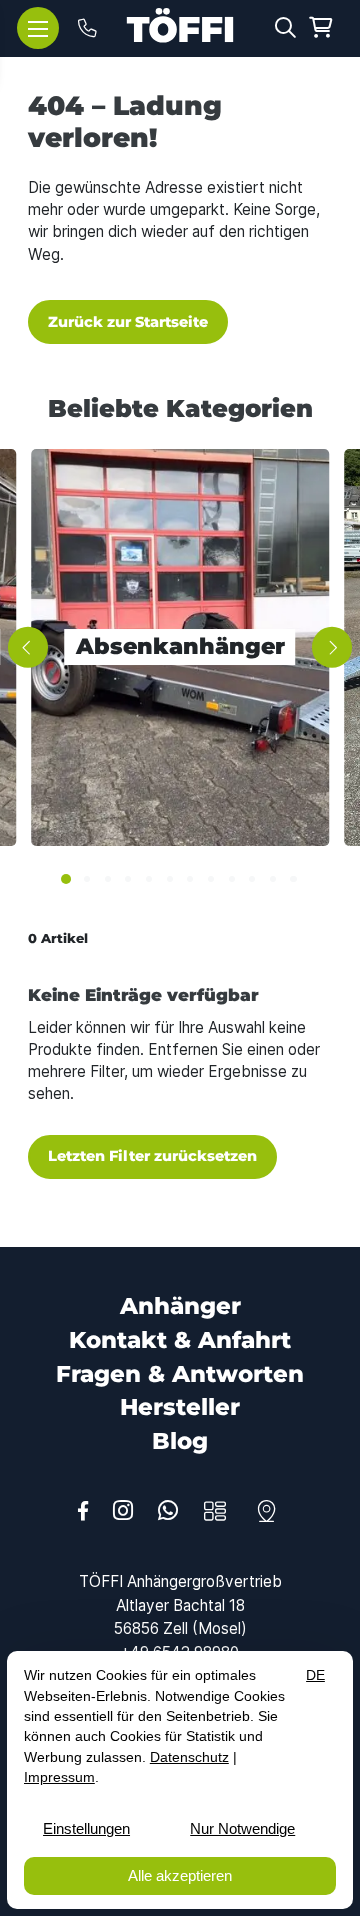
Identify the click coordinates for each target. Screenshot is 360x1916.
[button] (285, 26)
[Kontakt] (266, 1511)
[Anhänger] (215, 1511)
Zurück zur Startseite (128, 322)
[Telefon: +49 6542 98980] (87, 28)
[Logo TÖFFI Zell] (180, 25)
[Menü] (38, 28)
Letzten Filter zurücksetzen (152, 1156)
